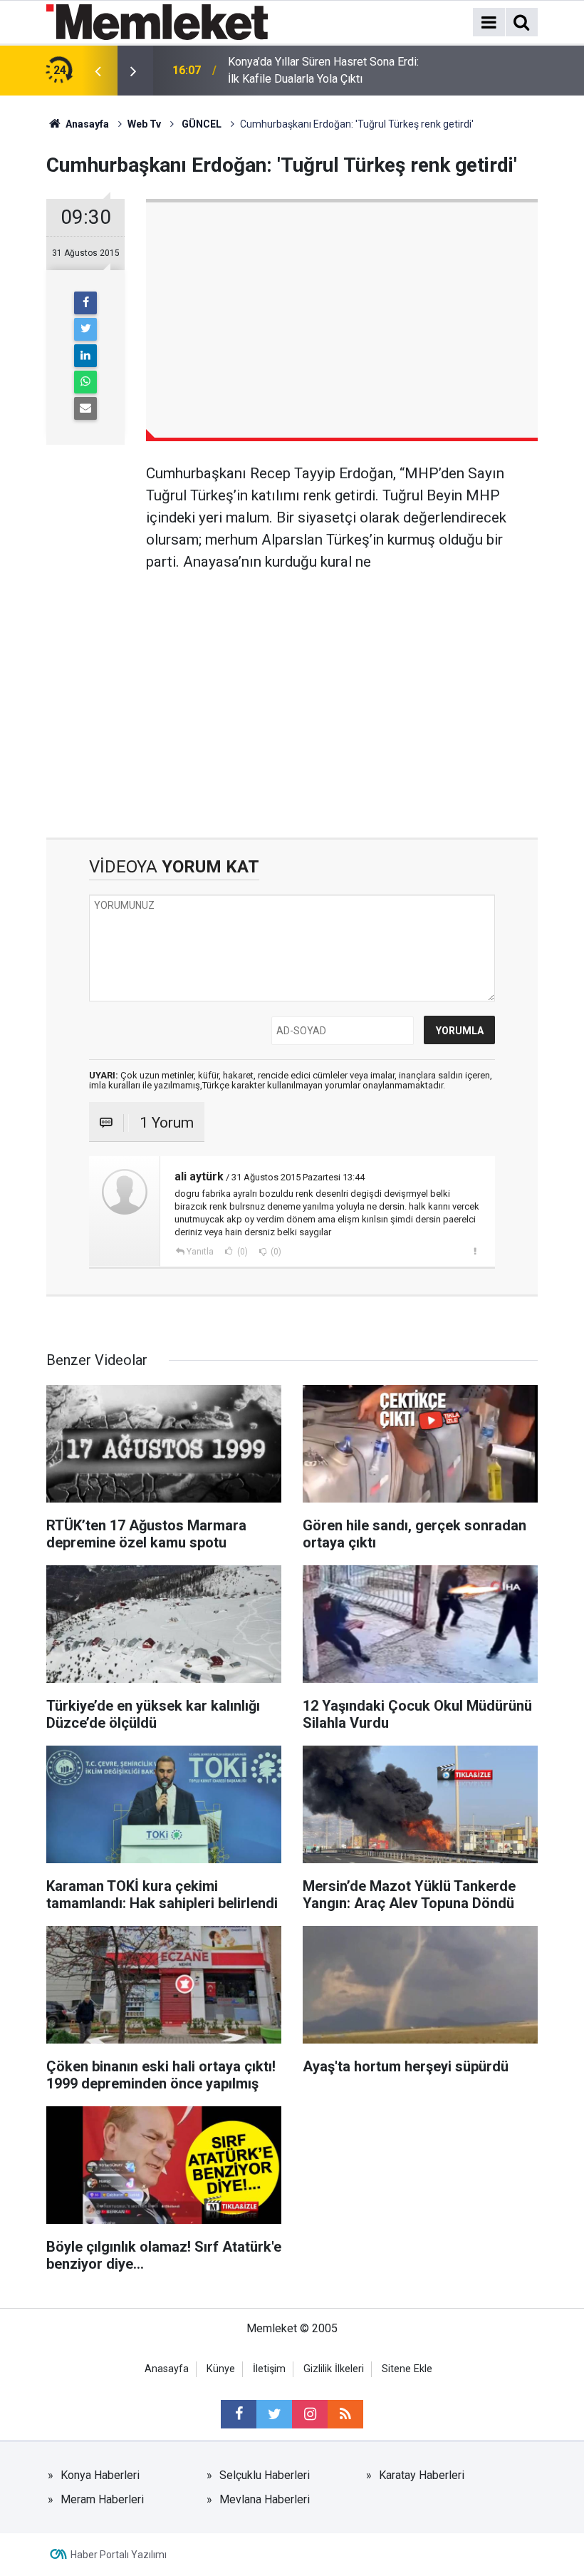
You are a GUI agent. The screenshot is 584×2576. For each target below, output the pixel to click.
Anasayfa (167, 2369)
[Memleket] (157, 21)
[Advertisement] (342, 695)
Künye (221, 2369)
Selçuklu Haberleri (265, 2475)
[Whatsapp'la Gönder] (85, 382)
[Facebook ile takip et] (239, 2414)
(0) (241, 1252)
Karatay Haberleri (422, 2475)
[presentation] (98, 71)
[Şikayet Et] (475, 1251)
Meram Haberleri (102, 2499)
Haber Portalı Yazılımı (119, 2555)
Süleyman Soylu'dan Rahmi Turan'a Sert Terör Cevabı (324, 70)
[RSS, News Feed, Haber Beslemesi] (345, 2414)
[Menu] (489, 23)
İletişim (269, 2369)
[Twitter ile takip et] (274, 2414)
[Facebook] (85, 303)
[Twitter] (85, 329)
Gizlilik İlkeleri (334, 2369)
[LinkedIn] (85, 356)
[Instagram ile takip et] (310, 2414)
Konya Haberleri (100, 2475)
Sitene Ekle (407, 2369)
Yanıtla (200, 1252)
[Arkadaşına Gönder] (85, 408)
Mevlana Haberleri (265, 2499)
